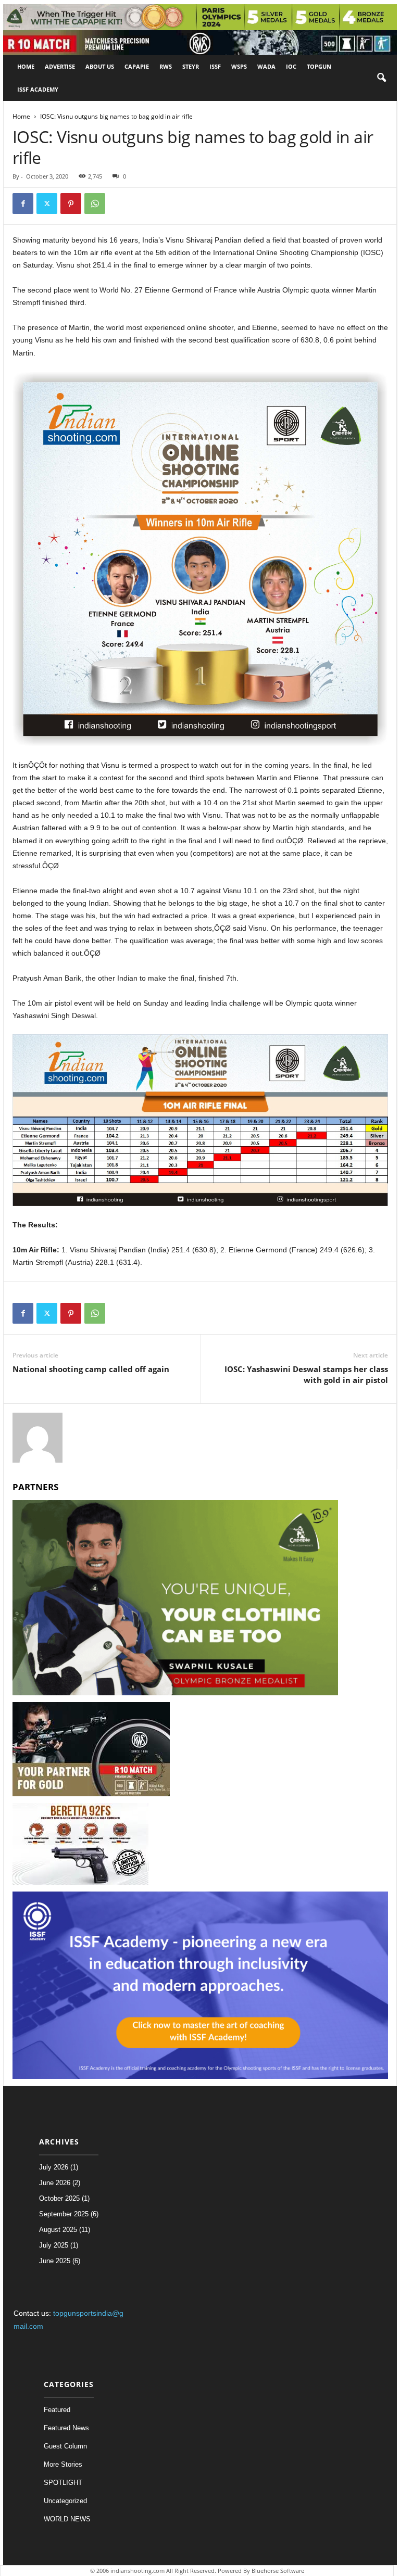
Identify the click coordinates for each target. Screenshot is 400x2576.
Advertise (60, 66)
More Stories (63, 2464)
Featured (57, 2410)
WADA (266, 66)
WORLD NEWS (67, 2519)
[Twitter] (47, 204)
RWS (166, 66)
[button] (381, 78)
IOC (291, 66)
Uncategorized (65, 2501)
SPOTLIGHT (63, 2483)
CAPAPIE (137, 66)
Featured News (66, 2428)
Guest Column (65, 2446)
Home (26, 66)
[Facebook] (23, 204)
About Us (100, 66)
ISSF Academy (38, 89)
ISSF (215, 66)
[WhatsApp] (95, 204)
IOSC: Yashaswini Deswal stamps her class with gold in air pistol (306, 1374)
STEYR (191, 66)
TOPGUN (319, 66)
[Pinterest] (71, 204)
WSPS (239, 66)
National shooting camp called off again (91, 1369)
